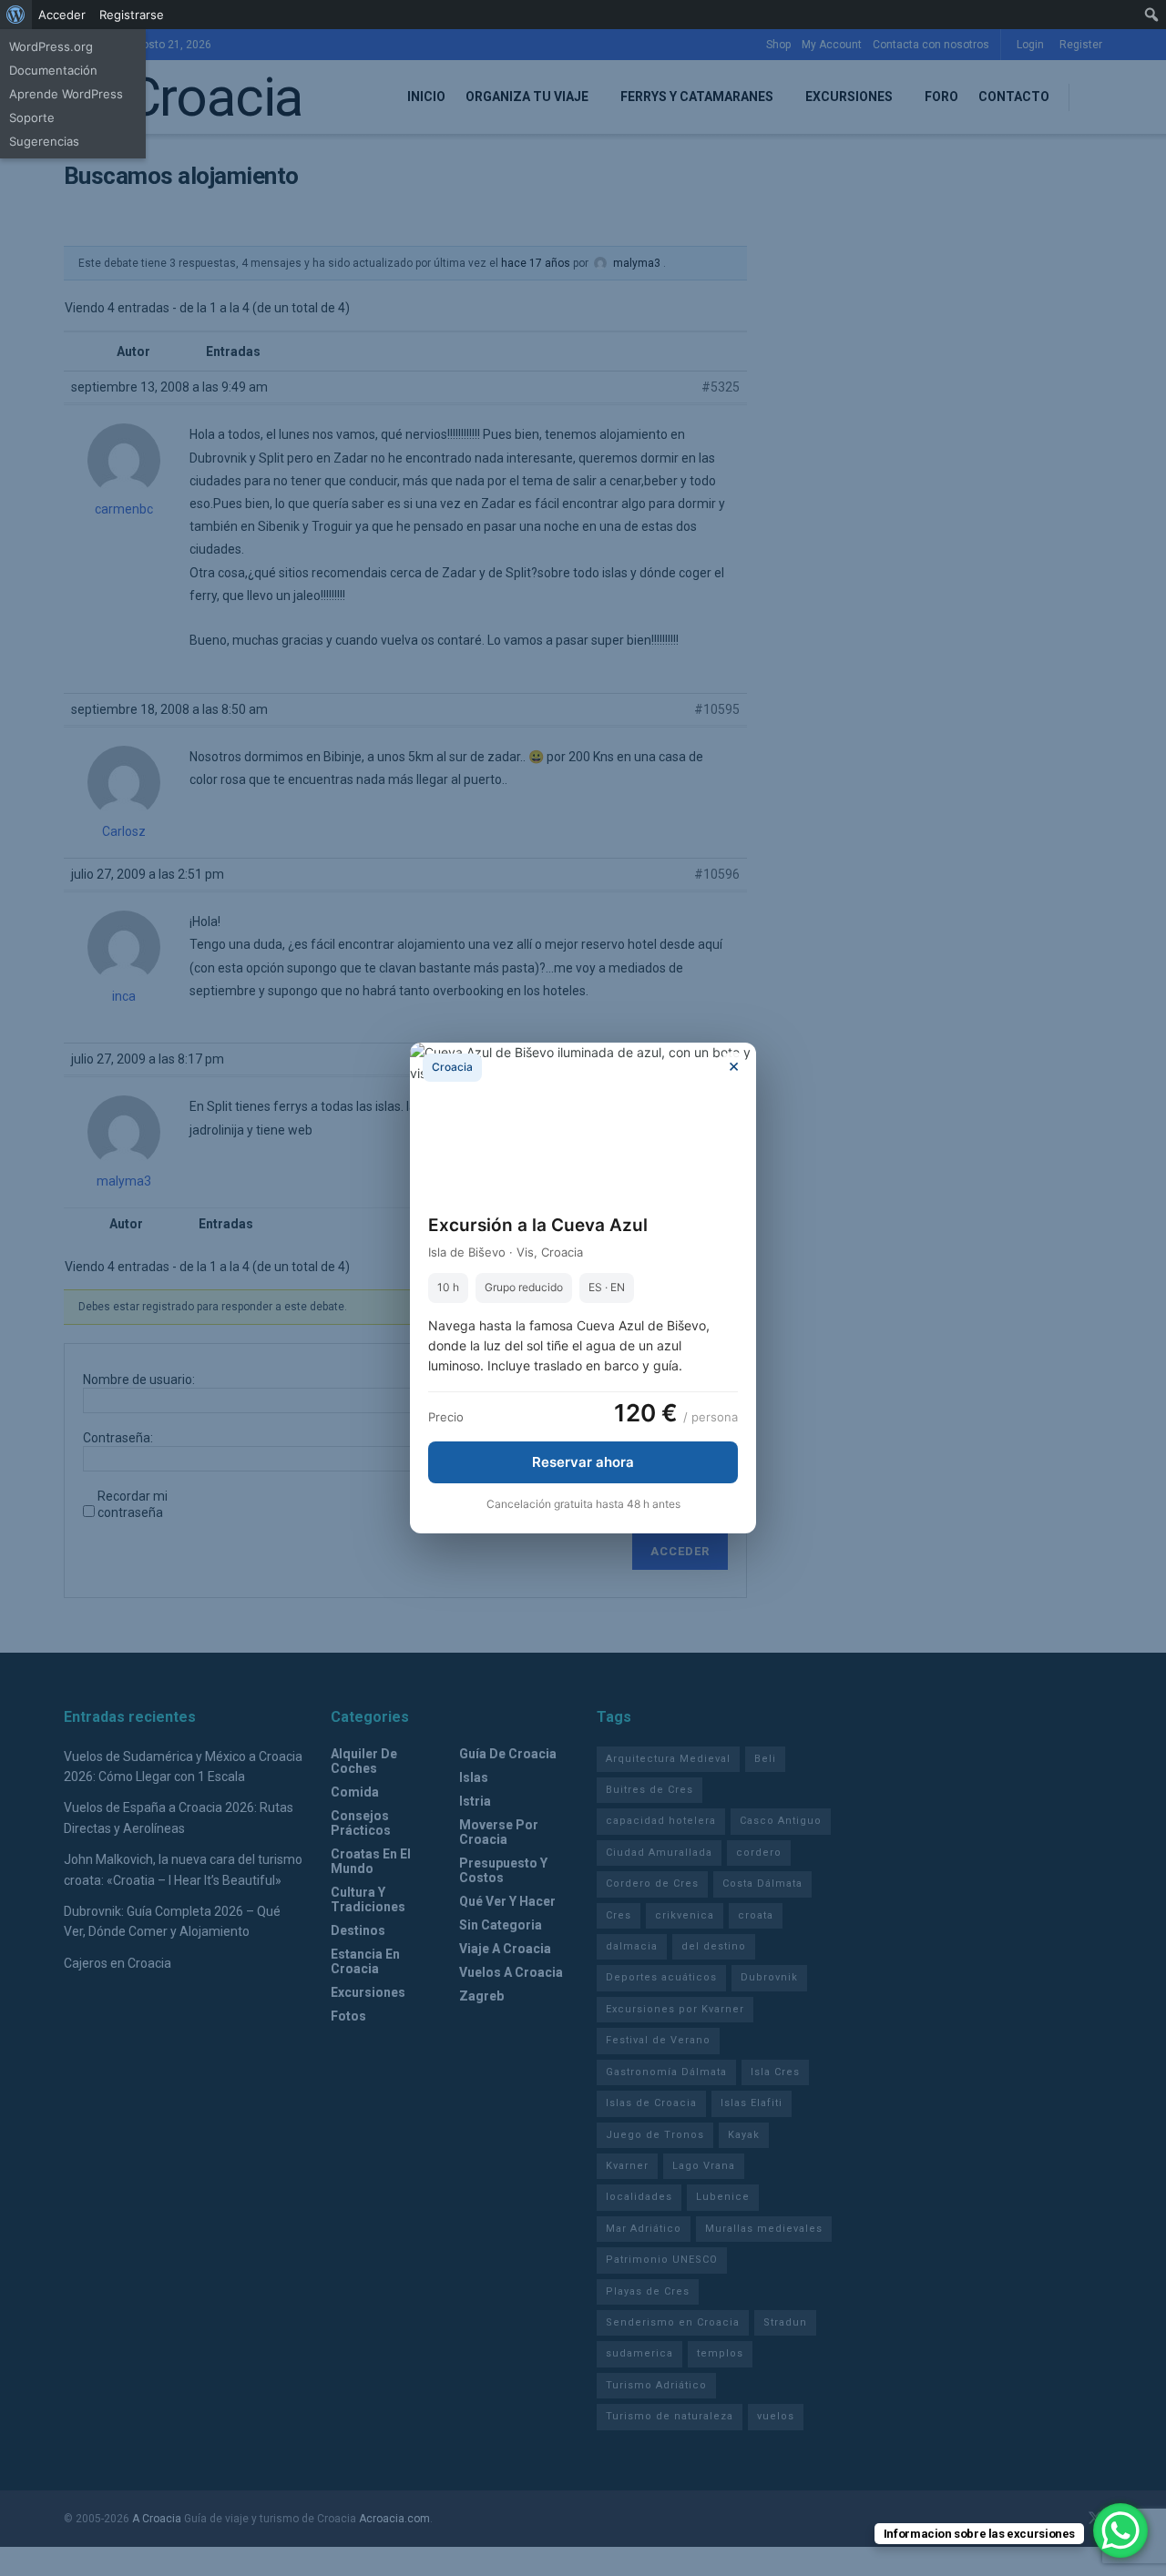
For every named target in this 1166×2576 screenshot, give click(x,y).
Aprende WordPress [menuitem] (66, 94)
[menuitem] (16, 15)
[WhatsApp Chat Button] (1120, 2530)
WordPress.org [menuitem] (51, 46)
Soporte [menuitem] (32, 117)
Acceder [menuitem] (62, 15)
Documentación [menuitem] (53, 70)
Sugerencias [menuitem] (44, 141)
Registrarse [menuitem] (132, 15)
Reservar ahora (583, 1462)
